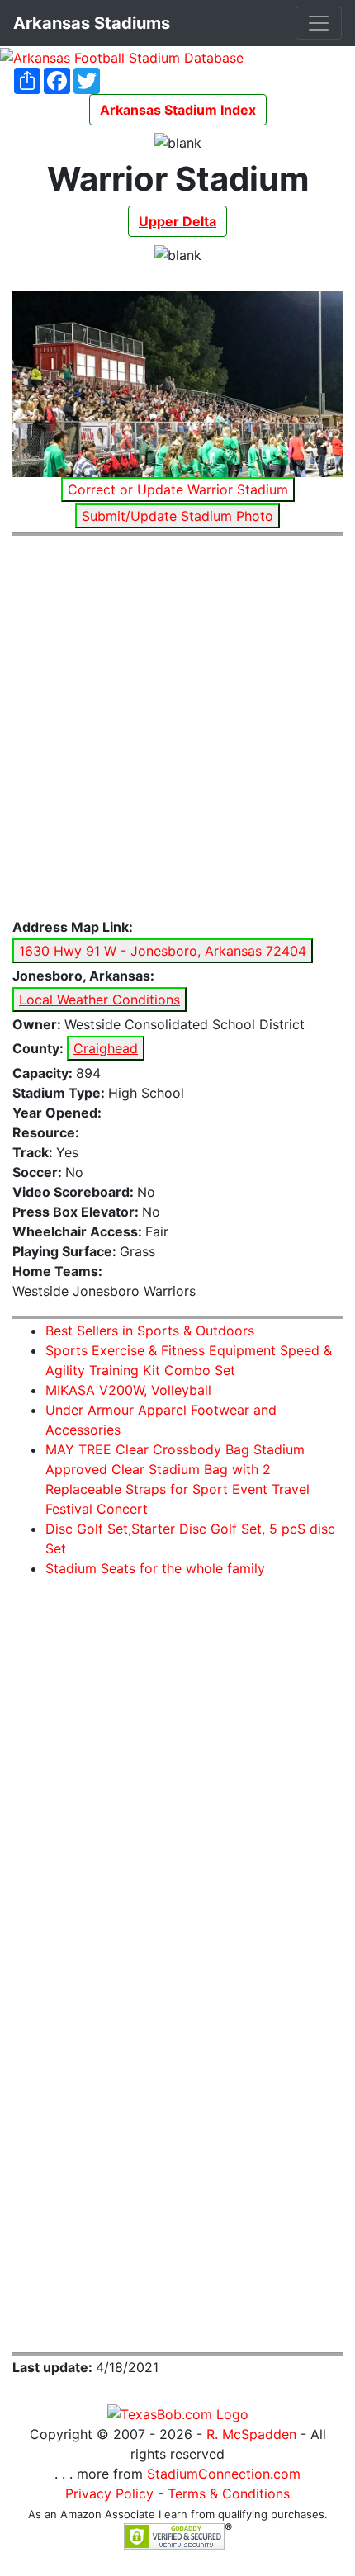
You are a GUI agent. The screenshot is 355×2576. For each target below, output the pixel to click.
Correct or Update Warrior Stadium (178, 489)
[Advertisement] (177, 727)
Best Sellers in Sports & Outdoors (150, 1331)
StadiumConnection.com (224, 2474)
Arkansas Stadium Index (178, 110)
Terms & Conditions (229, 2493)
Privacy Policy (109, 2493)
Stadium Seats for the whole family (155, 1568)
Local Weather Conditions (99, 1000)
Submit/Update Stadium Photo (177, 516)
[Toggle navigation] (319, 23)
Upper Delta (177, 221)
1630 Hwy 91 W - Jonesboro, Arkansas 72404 (163, 951)
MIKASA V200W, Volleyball (128, 1390)
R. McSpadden (251, 2434)
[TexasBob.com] (178, 2413)
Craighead (106, 1048)
